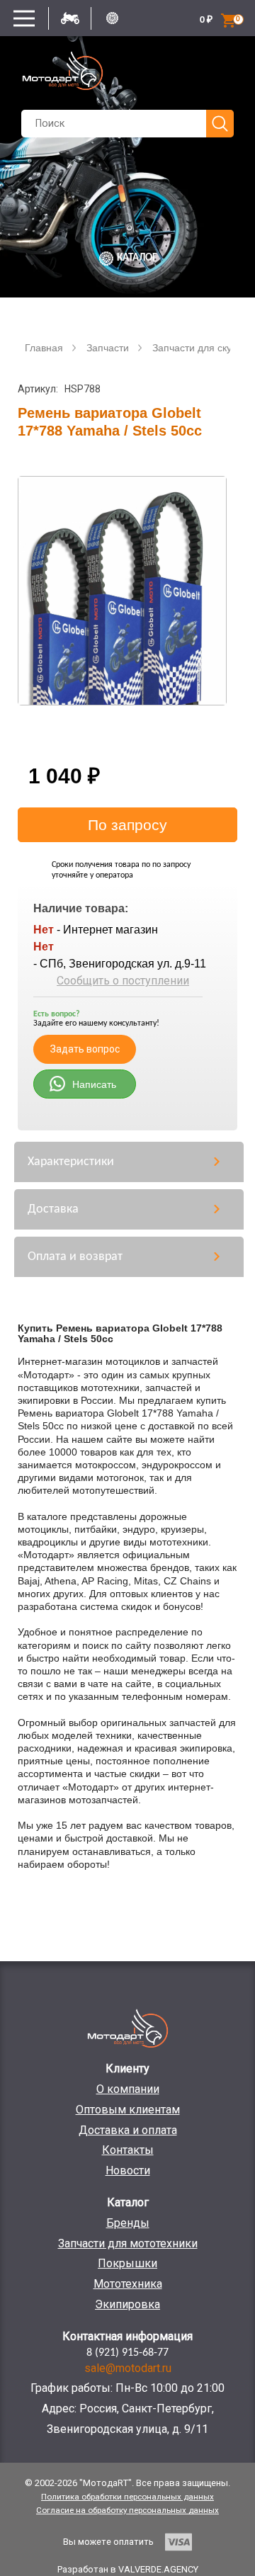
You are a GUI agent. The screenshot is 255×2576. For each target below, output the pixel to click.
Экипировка (127, 2304)
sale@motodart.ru (128, 2368)
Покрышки (127, 2263)
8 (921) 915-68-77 (127, 2353)
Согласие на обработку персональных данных (127, 2510)
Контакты (128, 2150)
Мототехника (128, 2284)
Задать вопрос (85, 1049)
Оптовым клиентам (128, 2110)
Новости (128, 2171)
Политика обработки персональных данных (127, 2497)
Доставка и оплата (128, 2130)
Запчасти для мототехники (128, 2243)
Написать (94, 1084)
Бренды (128, 2223)
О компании (128, 2089)
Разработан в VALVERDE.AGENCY (128, 2569)
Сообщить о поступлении (123, 981)
